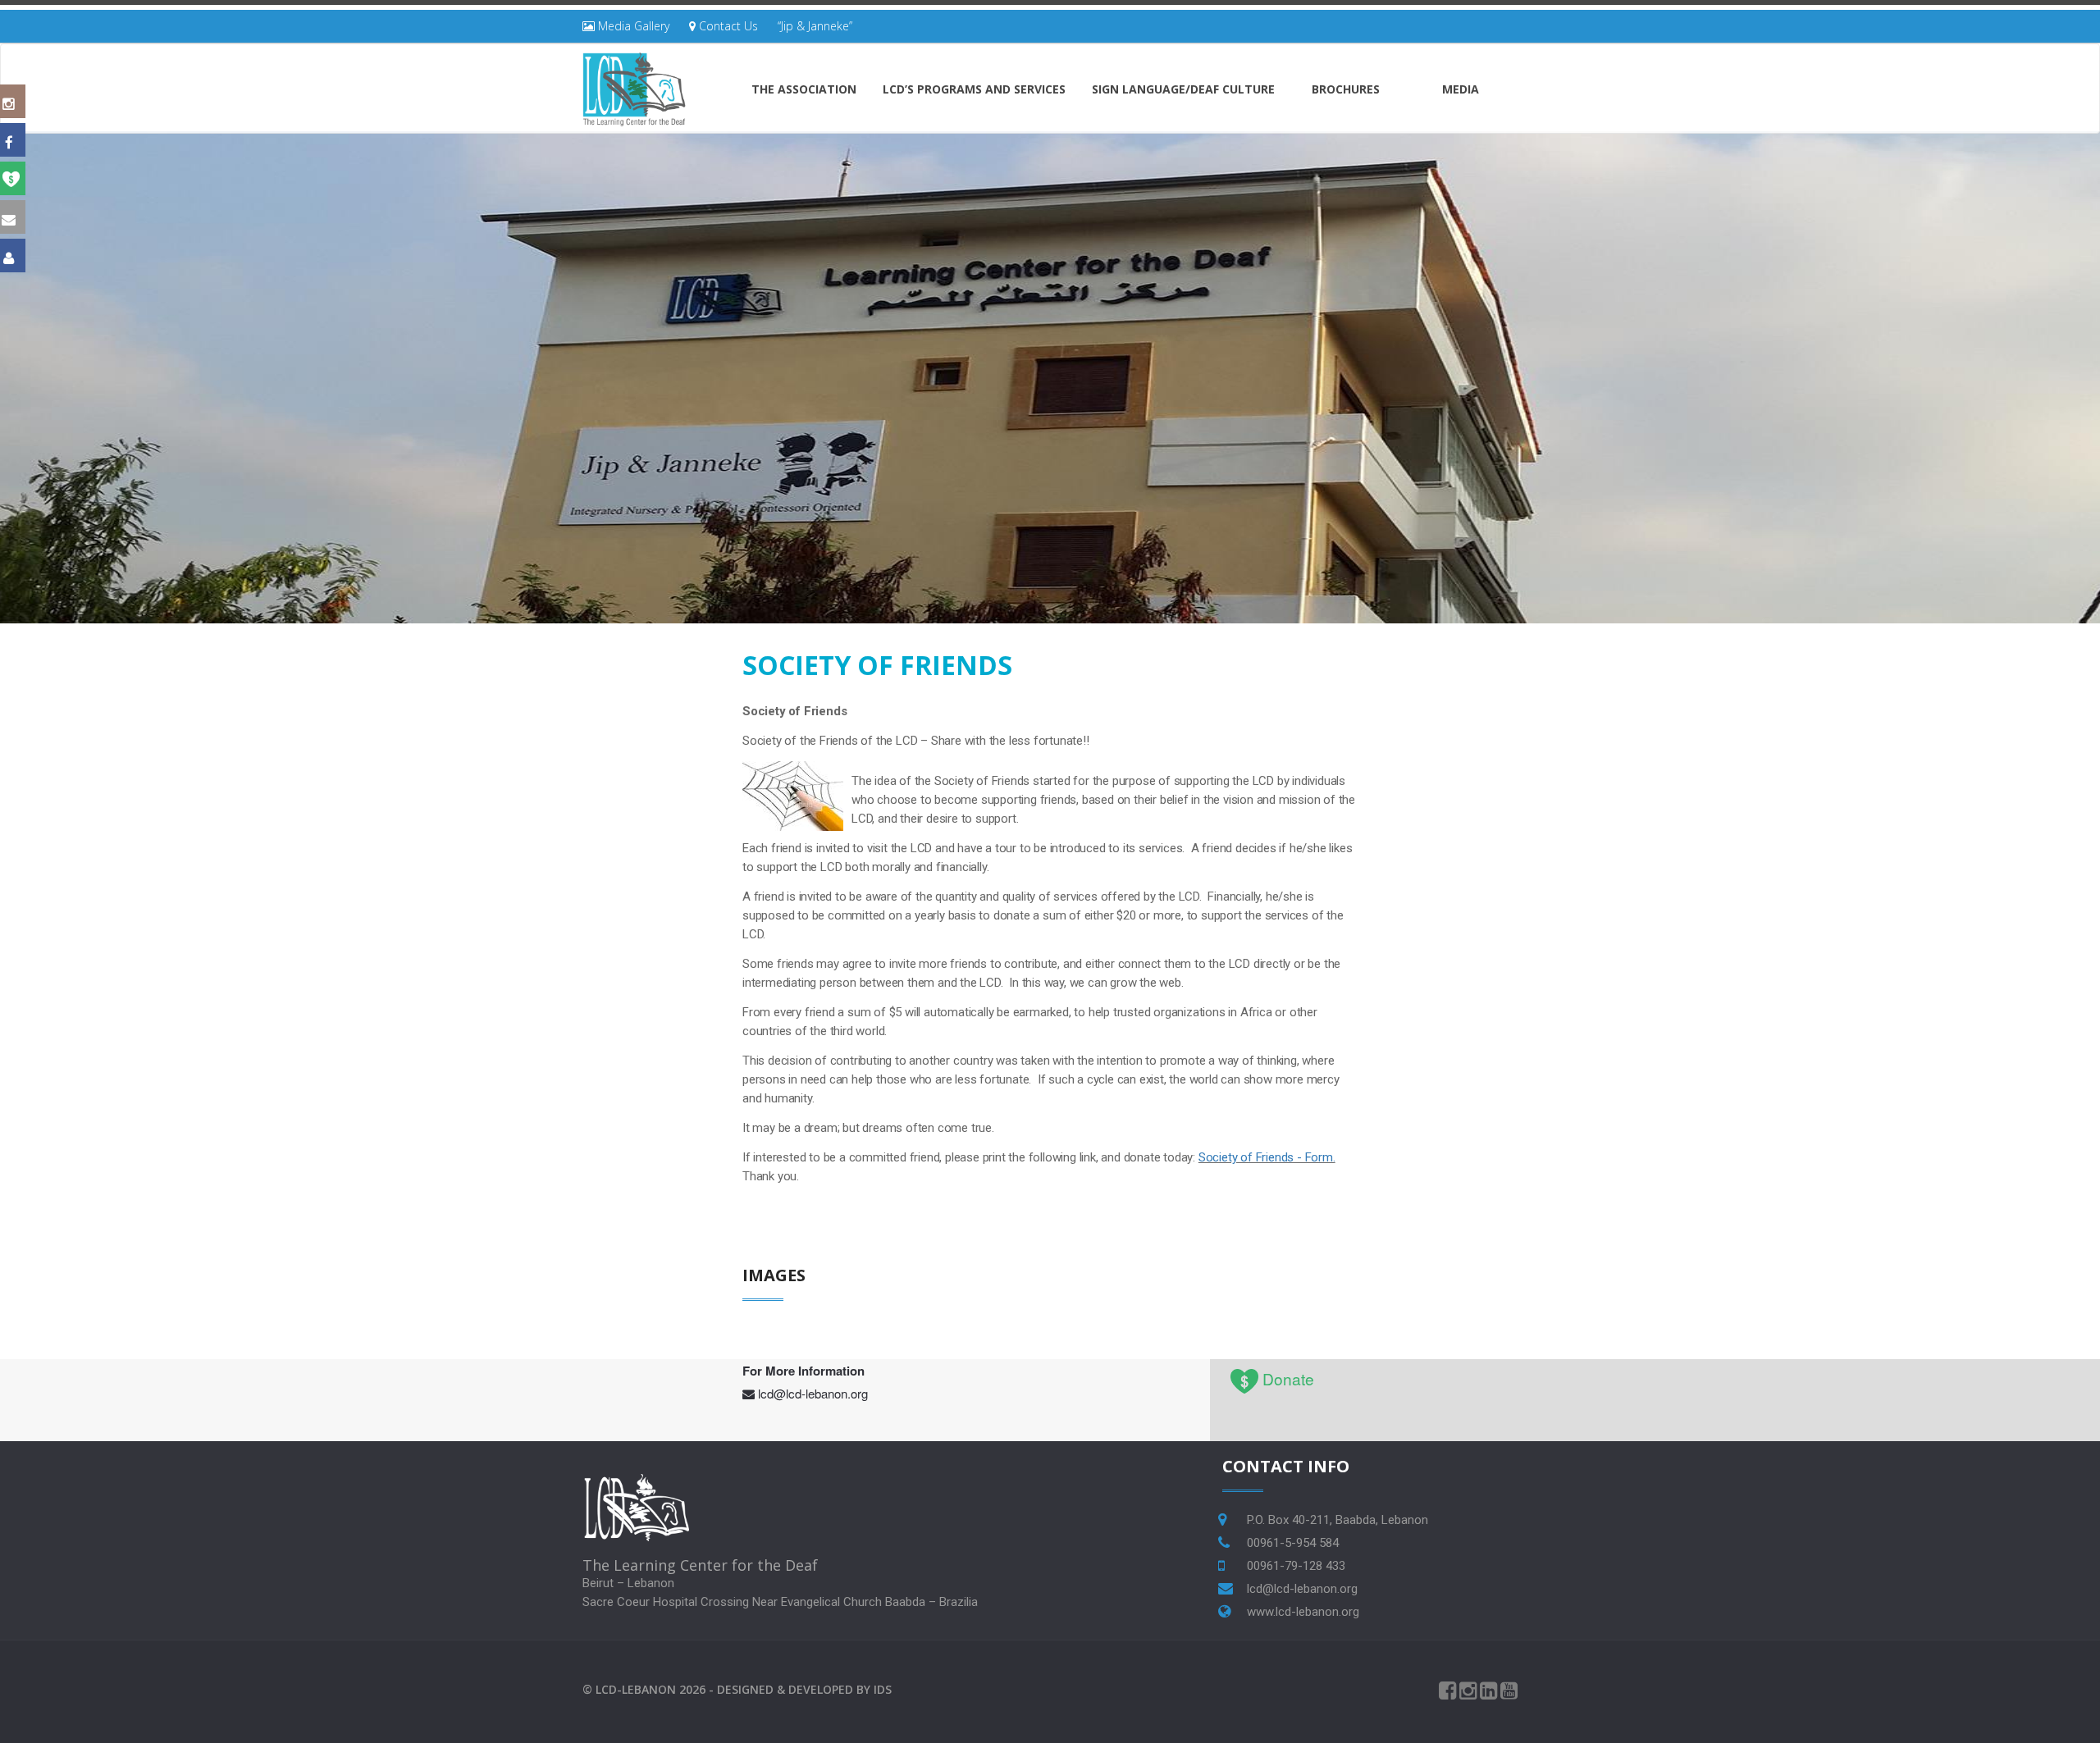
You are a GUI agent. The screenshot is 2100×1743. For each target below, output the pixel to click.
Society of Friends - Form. (1267, 1157)
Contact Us (727, 26)
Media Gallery (632, 26)
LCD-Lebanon (636, 1689)
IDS (883, 1689)
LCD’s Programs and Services (974, 89)
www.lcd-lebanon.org (1303, 1612)
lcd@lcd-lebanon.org (813, 1393)
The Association (804, 89)
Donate (1288, 1378)
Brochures (1346, 89)
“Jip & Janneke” (815, 26)
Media (1461, 89)
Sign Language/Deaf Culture (1183, 89)
